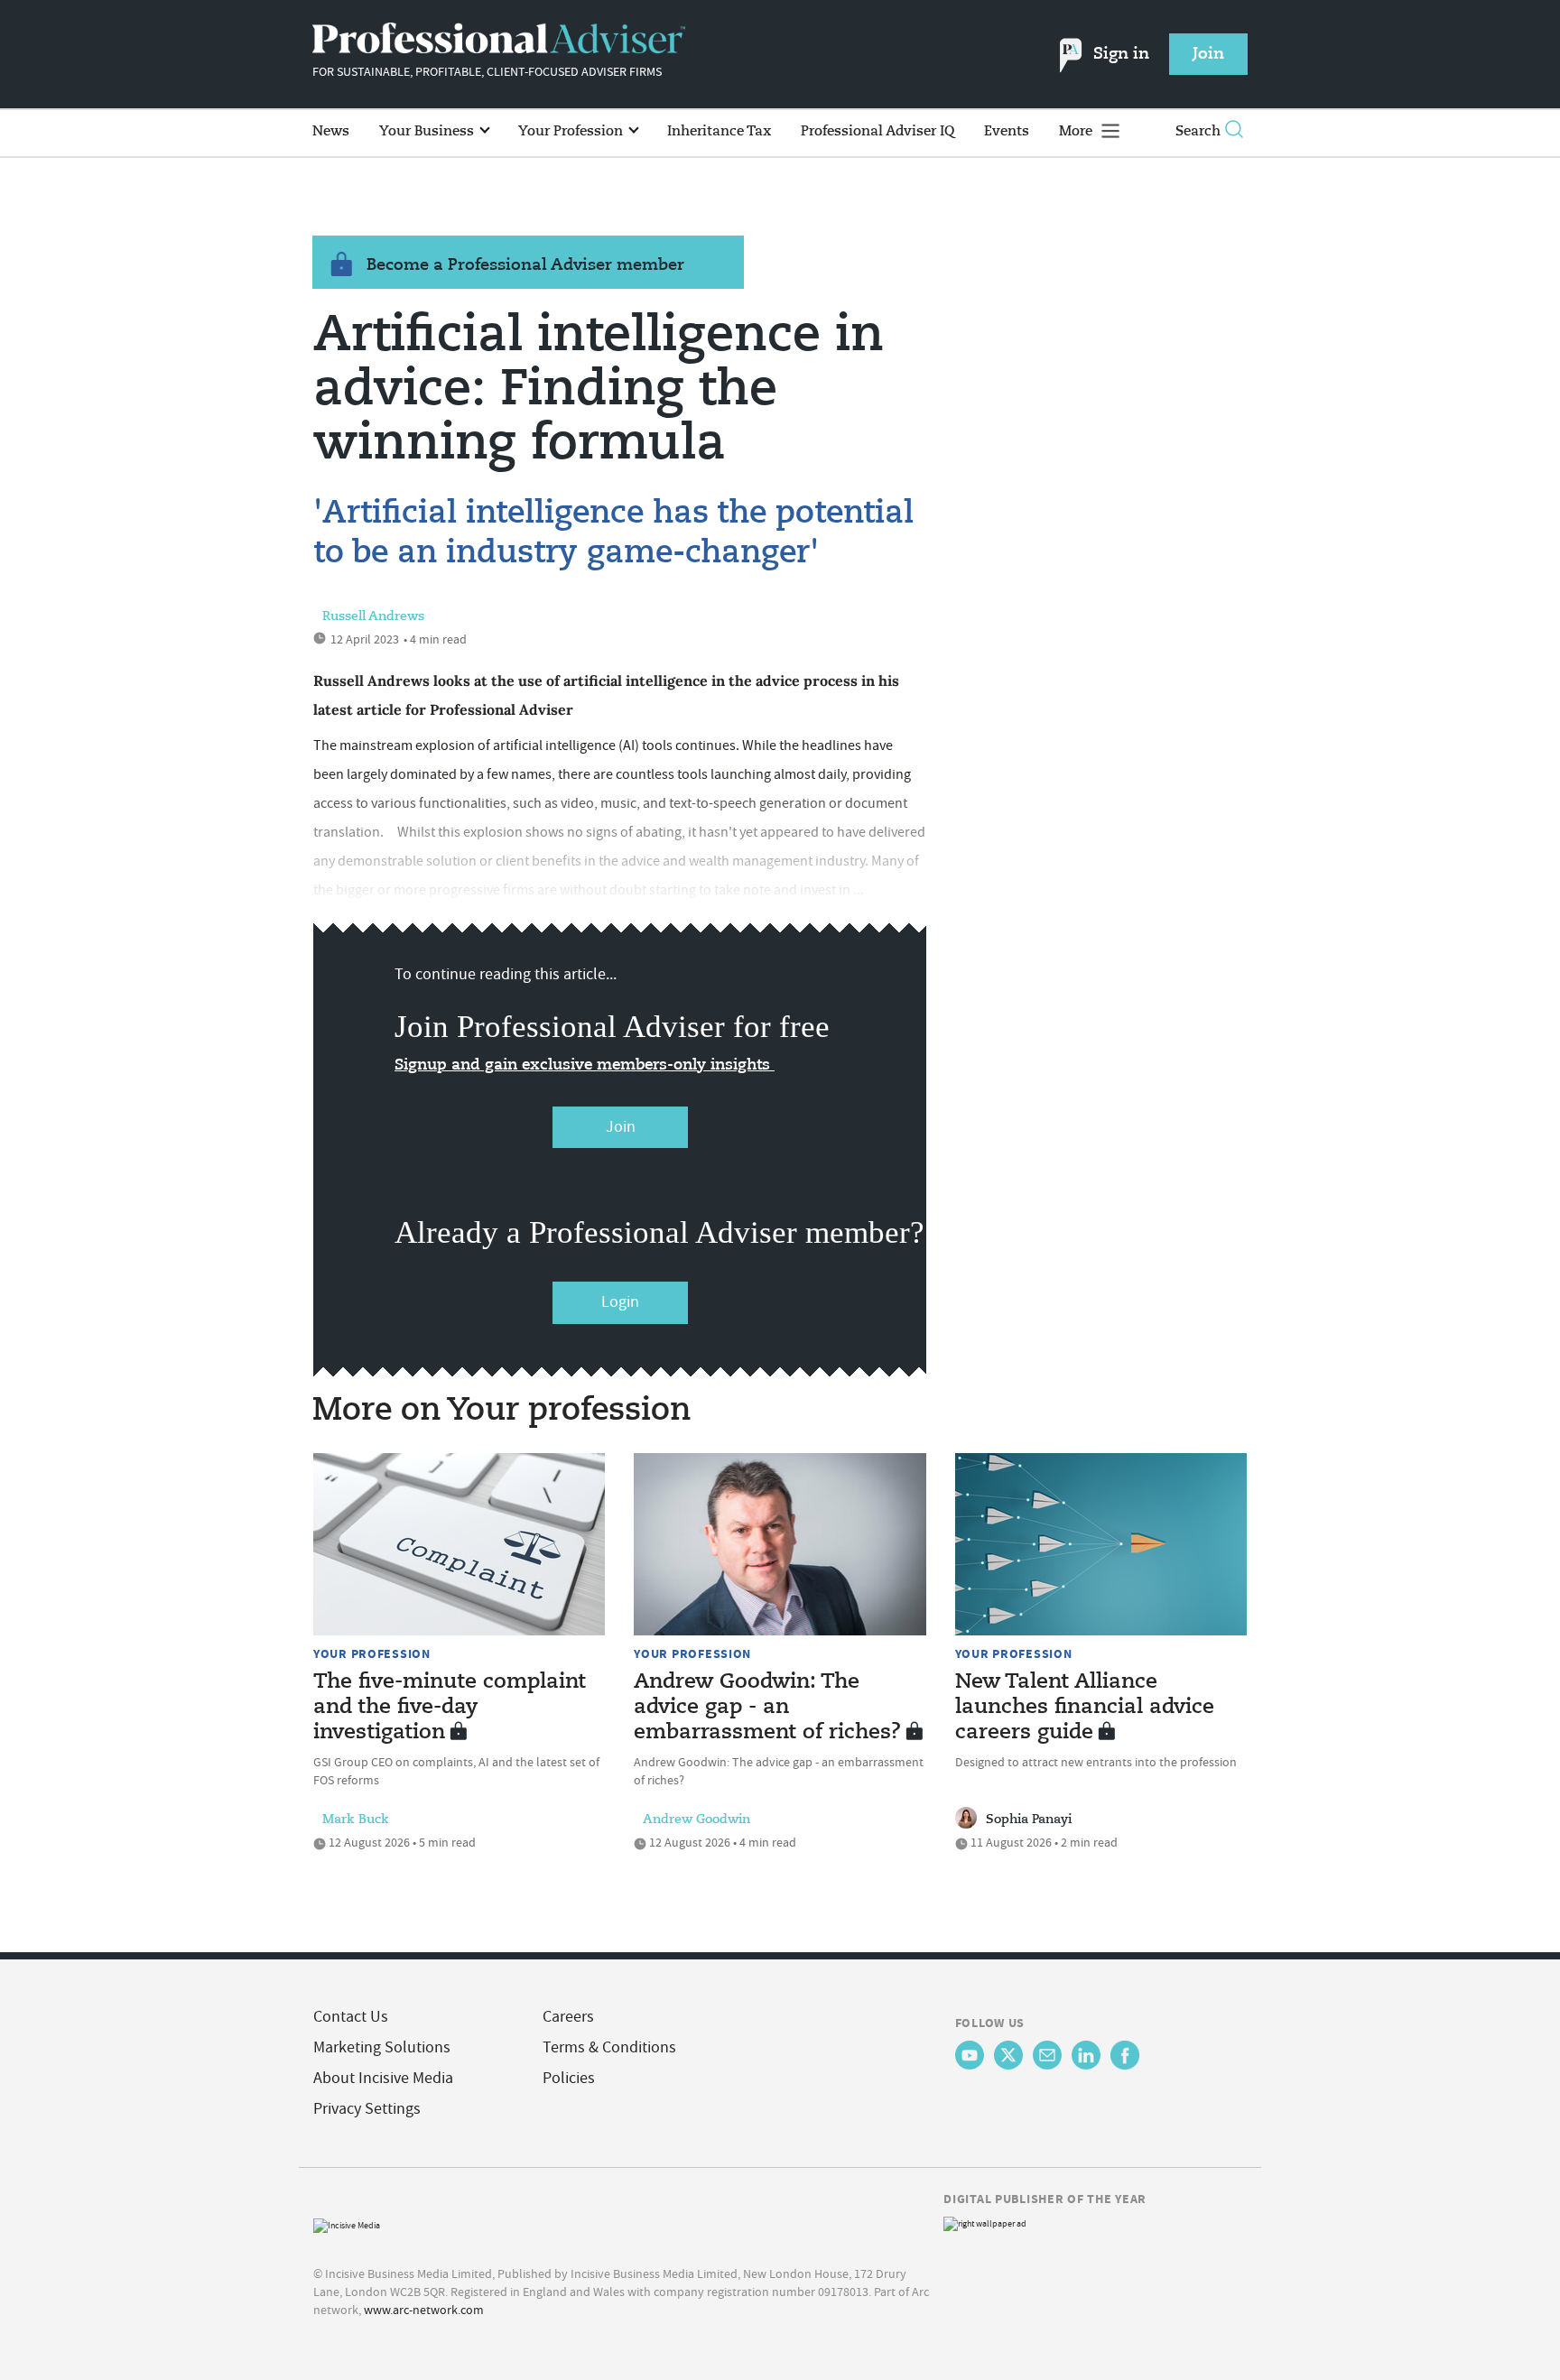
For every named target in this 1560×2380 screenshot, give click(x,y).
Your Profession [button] (572, 131)
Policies (569, 2078)
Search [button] (1198, 131)
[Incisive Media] (347, 2223)
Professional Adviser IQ (877, 131)
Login (620, 1302)
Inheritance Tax (719, 131)
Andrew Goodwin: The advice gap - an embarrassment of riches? (767, 1708)
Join (621, 1127)
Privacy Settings (367, 2109)
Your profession (372, 1653)
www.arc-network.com (424, 2310)
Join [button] (1208, 54)
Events (1007, 131)
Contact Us (351, 2017)
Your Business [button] (428, 131)
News (331, 131)
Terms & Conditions (609, 2047)
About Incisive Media (383, 2078)
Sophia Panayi (1029, 1820)
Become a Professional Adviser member (525, 265)
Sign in (1121, 54)
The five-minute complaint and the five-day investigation (450, 1708)
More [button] (1077, 131)
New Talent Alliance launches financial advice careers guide (1085, 1708)
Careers (568, 2017)
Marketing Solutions (382, 2047)
